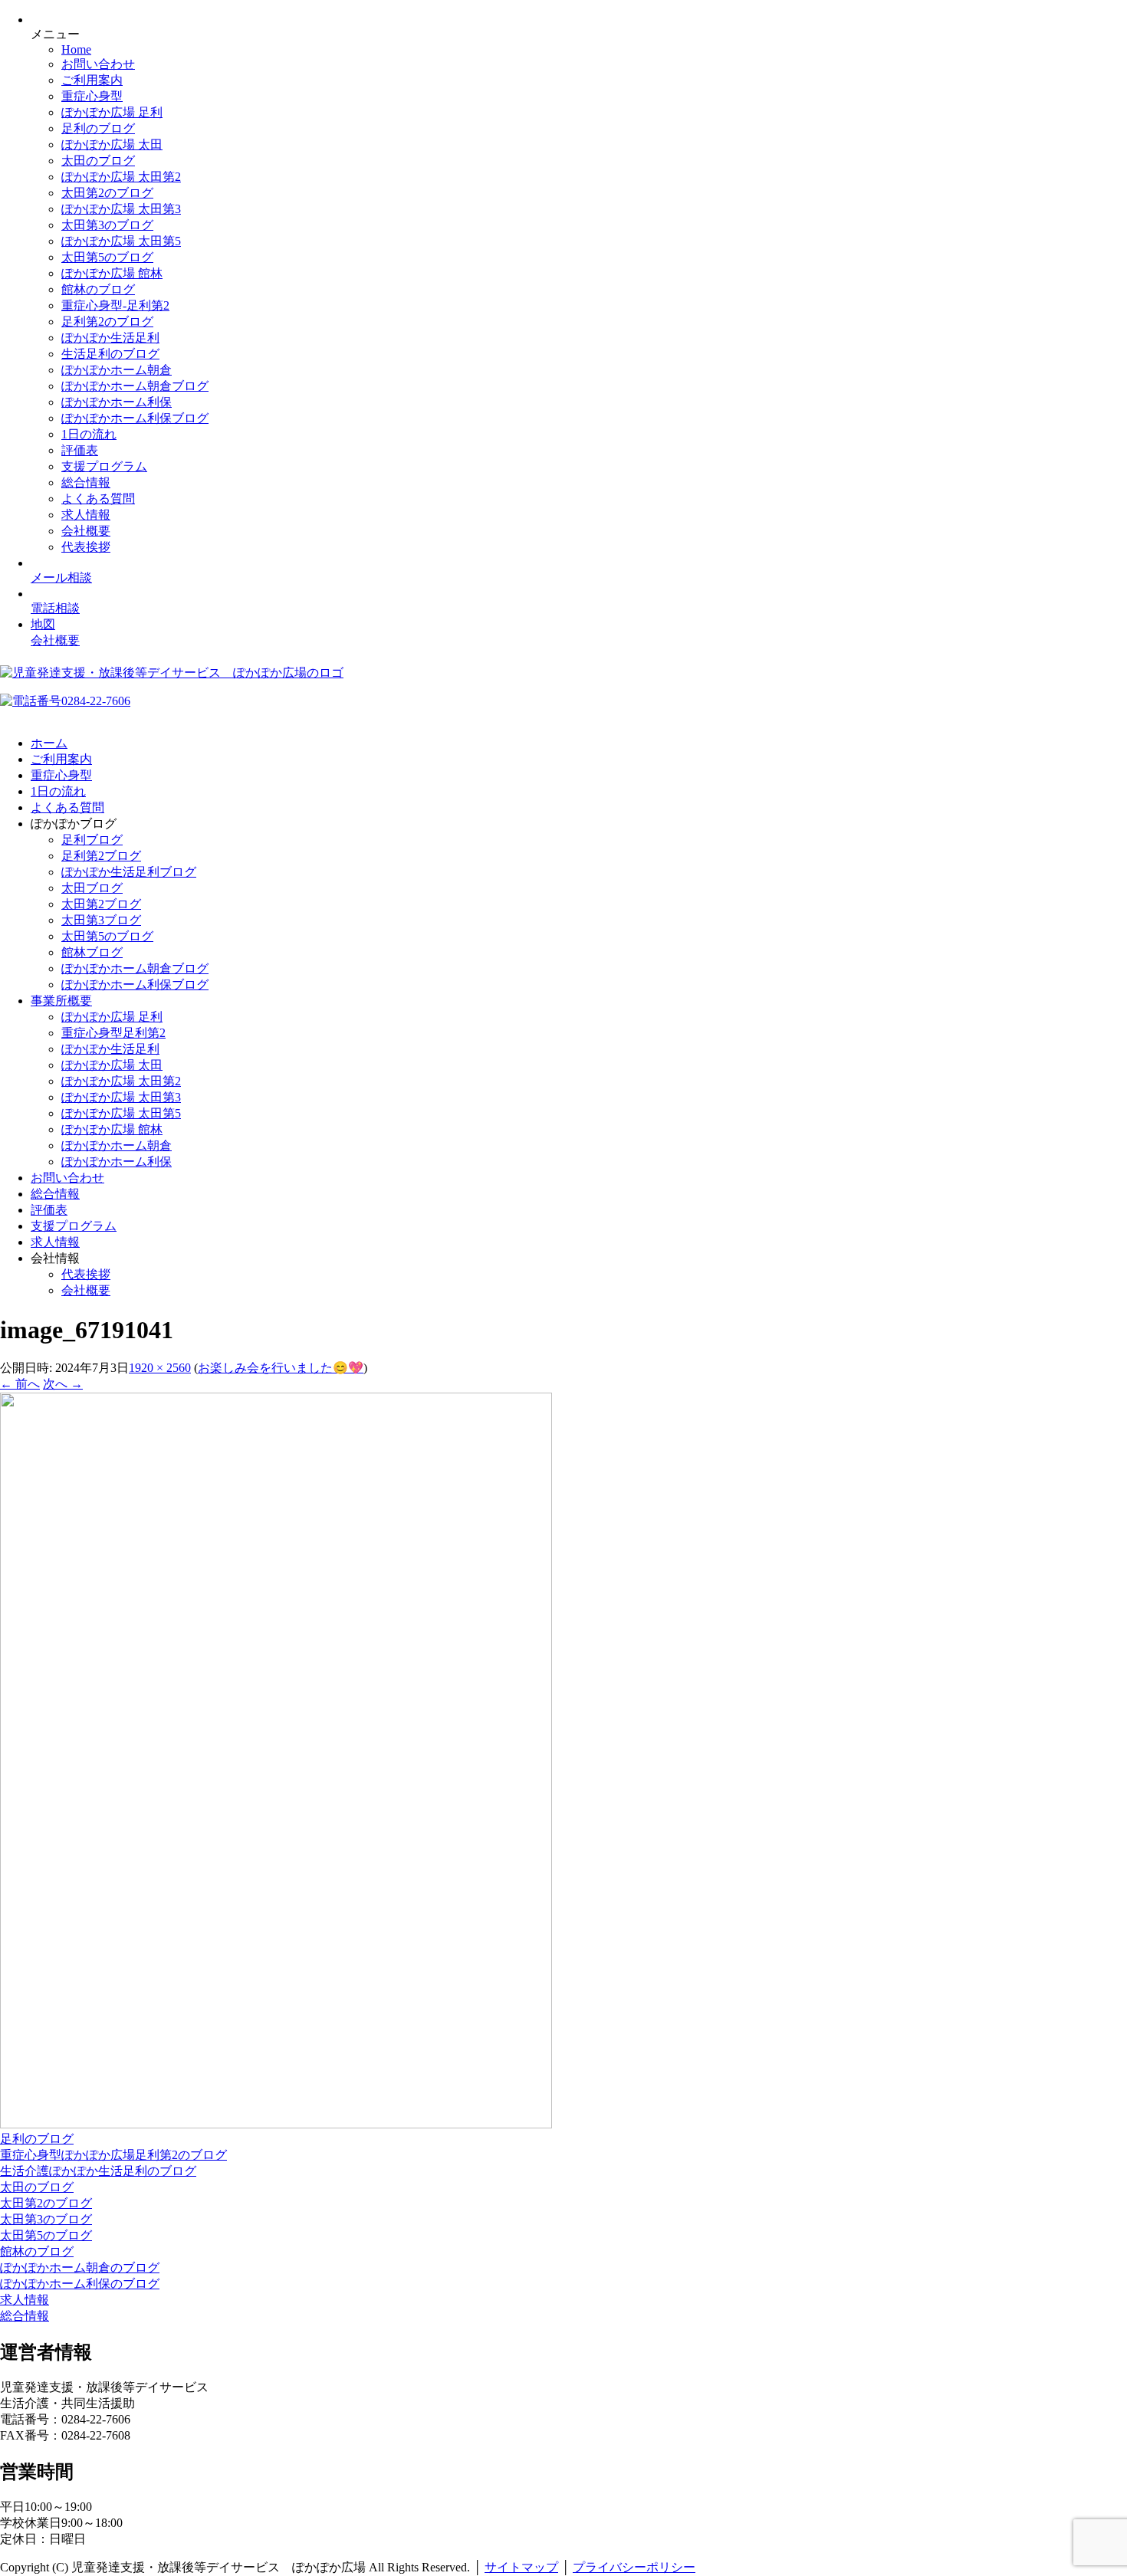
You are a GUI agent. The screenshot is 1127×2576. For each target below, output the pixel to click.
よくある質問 (98, 499)
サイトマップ (521, 2567)
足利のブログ (98, 128)
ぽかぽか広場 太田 (112, 144)
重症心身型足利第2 (113, 1033)
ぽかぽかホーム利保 (117, 402)
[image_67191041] (276, 2124)
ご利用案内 (92, 80)
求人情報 (86, 515)
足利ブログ (92, 840)
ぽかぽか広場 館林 (112, 273)
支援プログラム (104, 466)
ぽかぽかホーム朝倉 (117, 370)
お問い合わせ (98, 64)
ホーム (49, 743)
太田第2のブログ (107, 193)
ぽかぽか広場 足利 (112, 112)
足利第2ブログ (101, 856)
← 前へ (20, 1384)
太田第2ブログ (101, 904)
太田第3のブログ (107, 225)
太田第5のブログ (107, 257)
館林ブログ (92, 952)
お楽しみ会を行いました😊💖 (281, 1368)
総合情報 (86, 482)
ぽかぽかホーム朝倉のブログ (80, 2268)
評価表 (80, 450)
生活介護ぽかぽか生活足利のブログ (98, 2171)
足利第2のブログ (107, 322)
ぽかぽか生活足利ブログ (129, 872)
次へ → (63, 1384)
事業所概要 (61, 1001)
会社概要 (86, 531)
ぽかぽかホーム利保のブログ (80, 2284)
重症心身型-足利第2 (115, 305)
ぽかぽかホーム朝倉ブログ (135, 386)
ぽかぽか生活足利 (110, 338)
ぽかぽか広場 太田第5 (121, 241)
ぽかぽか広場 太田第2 (121, 177)
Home (76, 49)
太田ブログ (92, 888)
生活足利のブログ (110, 354)
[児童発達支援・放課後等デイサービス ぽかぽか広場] (172, 673)
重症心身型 (92, 96)
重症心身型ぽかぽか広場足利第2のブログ (113, 2155)
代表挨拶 (86, 547)
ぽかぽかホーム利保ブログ (135, 418)
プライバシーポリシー (634, 2567)
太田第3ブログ (101, 920)
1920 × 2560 (160, 1368)
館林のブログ (98, 289)
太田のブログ (98, 161)
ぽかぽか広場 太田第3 (121, 209)
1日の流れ (89, 434)
